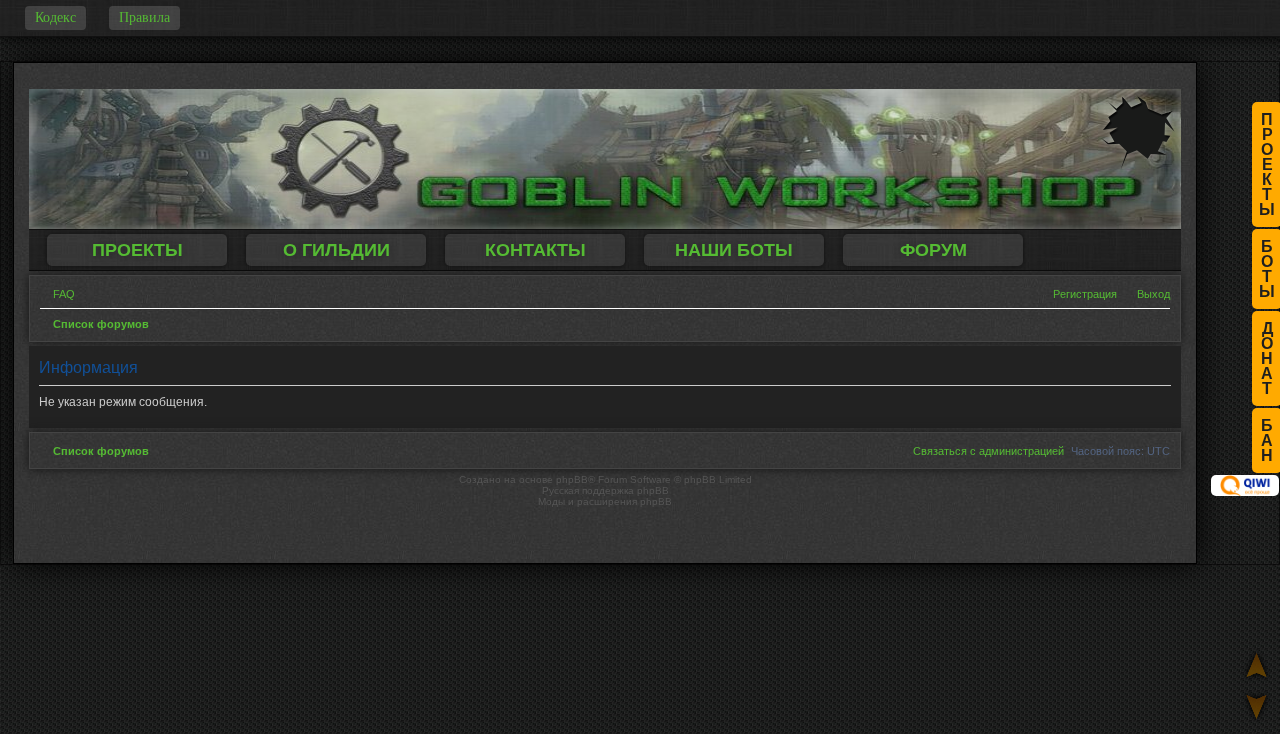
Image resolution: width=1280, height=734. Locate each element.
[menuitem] (57, 294)
